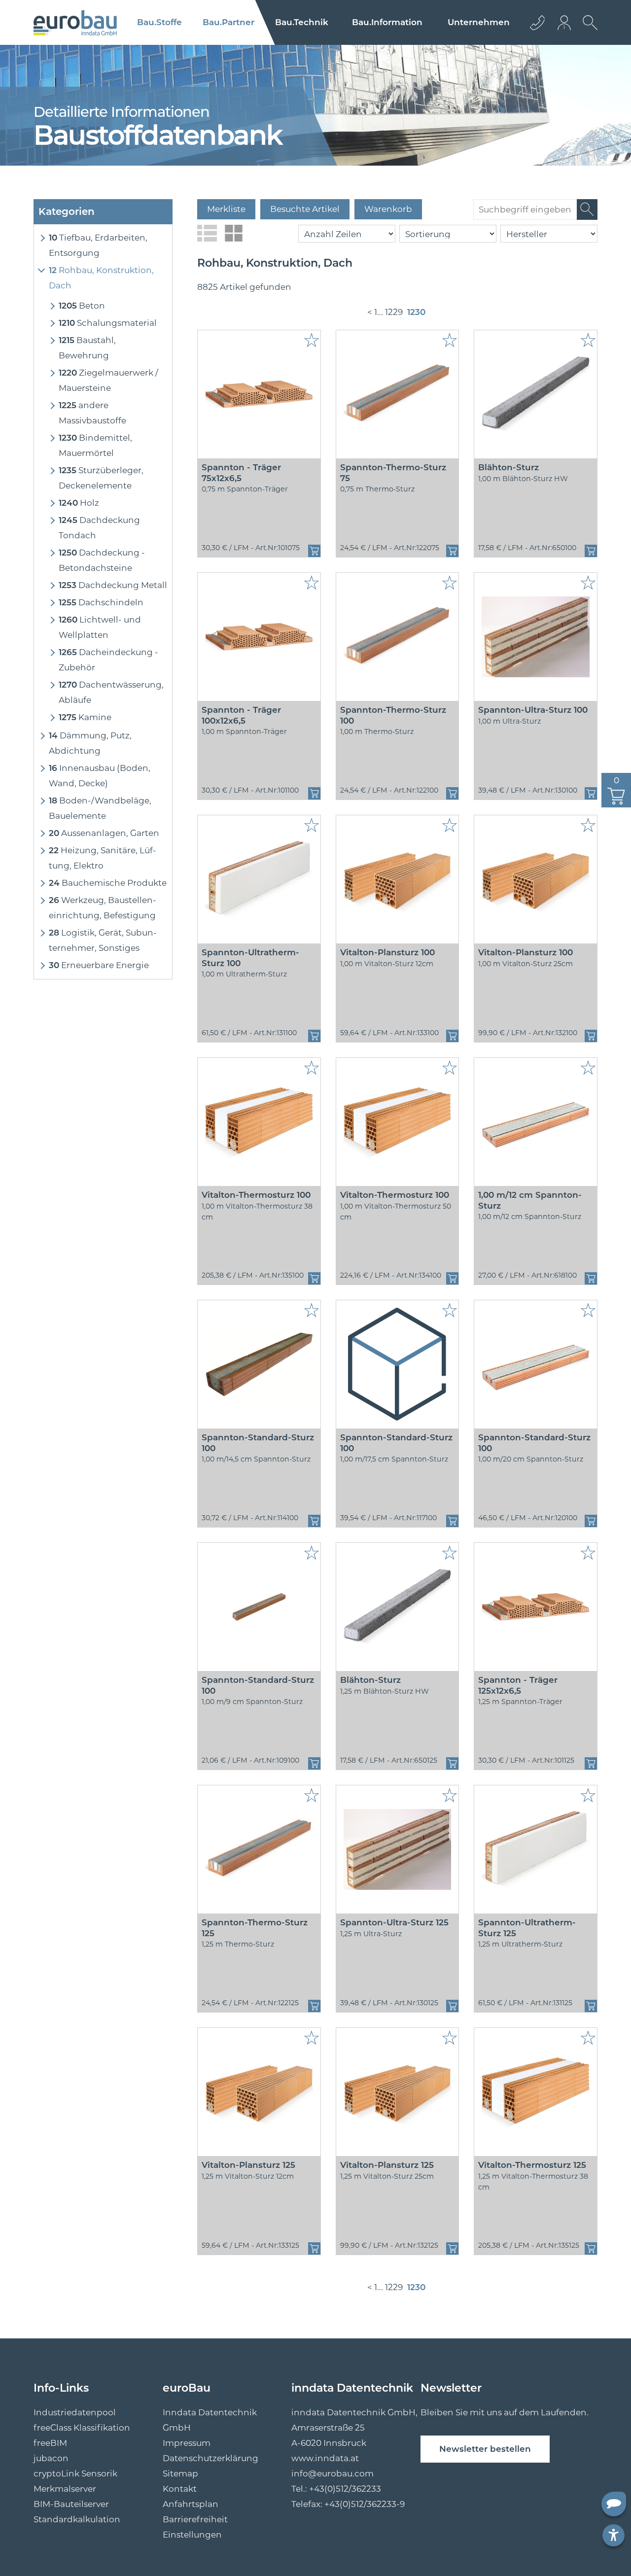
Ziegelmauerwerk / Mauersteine (108, 380)
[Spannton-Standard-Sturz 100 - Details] (259, 1364)
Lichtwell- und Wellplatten (100, 627)
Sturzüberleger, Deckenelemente (101, 478)
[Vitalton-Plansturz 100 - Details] (398, 879)
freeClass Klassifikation (82, 2428)
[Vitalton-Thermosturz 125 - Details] (536, 2092)
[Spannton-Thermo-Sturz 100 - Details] (398, 637)
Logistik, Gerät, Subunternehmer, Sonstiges (103, 940)
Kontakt (180, 2489)
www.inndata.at (325, 2458)
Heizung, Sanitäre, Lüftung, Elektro (103, 858)
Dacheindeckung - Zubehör (108, 660)
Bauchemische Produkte (108, 883)
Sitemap (180, 2473)
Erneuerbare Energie (99, 965)
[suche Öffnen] (588, 30)
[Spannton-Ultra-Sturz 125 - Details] (398, 1849)
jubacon (51, 2458)
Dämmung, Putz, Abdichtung (90, 743)
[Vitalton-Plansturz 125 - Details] (259, 2092)
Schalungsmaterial (108, 323)
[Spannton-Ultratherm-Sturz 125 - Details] (536, 1849)
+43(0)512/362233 (345, 2489)
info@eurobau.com (333, 2473)
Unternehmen (479, 22)
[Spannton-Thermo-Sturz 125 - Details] (259, 1849)
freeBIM (50, 2443)
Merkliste (226, 209)
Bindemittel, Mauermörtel (95, 445)
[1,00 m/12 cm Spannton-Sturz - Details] (536, 1122)
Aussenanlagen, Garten (104, 833)
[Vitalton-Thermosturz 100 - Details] (259, 1122)
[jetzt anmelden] (565, 22)
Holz (79, 503)
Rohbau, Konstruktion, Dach (101, 278)
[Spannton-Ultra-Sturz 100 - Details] (536, 637)
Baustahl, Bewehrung (87, 348)
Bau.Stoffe (159, 22)
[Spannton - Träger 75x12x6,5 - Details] (259, 394)
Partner (228, 22)
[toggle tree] (41, 238)
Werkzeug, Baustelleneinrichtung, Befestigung (103, 908)
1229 (394, 312)
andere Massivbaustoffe (92, 413)
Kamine (85, 717)
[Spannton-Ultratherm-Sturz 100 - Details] (259, 879)
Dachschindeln (101, 602)
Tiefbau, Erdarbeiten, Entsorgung (98, 245)
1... (379, 312)
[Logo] (75, 23)
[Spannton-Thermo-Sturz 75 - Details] (398, 394)
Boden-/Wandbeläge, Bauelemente (100, 808)
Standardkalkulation (77, 2519)
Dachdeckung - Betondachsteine (102, 560)
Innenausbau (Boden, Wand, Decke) (100, 776)
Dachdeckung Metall (113, 585)
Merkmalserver (65, 2489)
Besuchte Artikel (305, 209)
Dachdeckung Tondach (99, 528)
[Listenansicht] (207, 233)
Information (387, 22)
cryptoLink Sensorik (75, 2473)
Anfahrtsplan (191, 2504)
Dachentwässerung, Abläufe (111, 692)
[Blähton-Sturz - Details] (536, 394)
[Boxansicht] (234, 233)
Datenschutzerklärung (210, 2458)
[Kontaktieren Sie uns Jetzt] (537, 22)
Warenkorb (388, 209)
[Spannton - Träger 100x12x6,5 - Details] (259, 637)
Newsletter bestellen (485, 2449)
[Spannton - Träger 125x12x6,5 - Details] (536, 1607)
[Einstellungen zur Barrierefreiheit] (613, 2535)
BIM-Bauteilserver (71, 2504)
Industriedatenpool (75, 2412)
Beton (82, 306)
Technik (302, 22)
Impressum (187, 2443)
